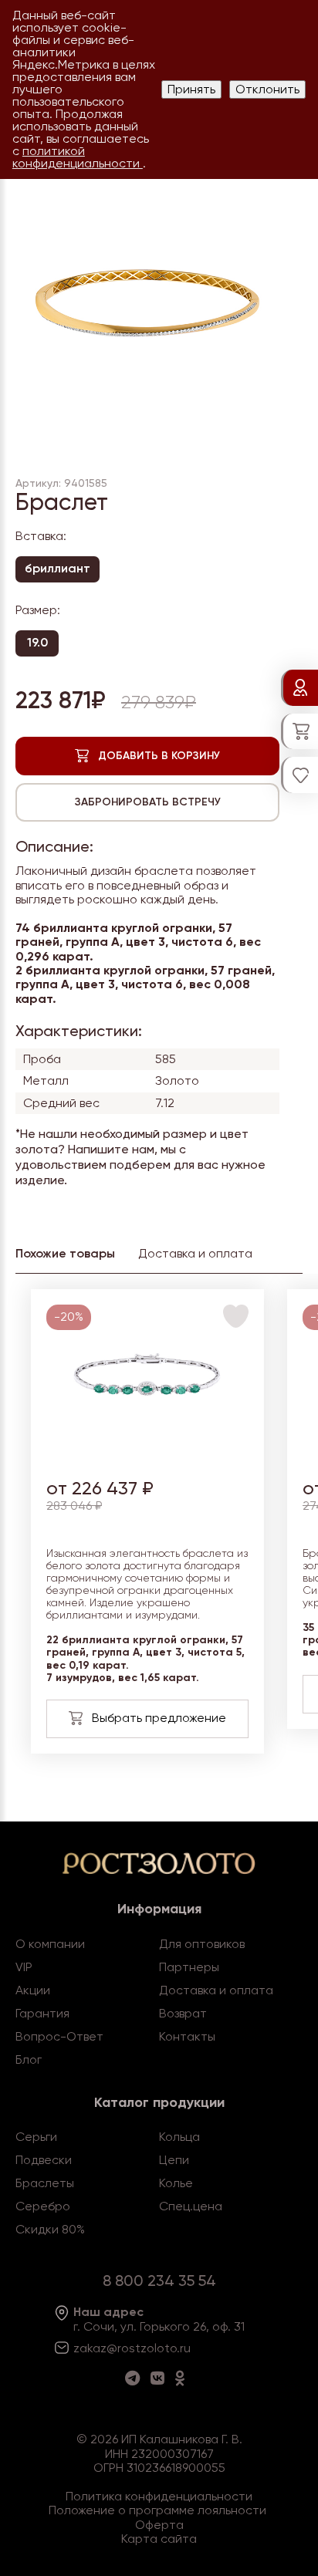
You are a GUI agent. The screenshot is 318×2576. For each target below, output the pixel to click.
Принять (191, 89)
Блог (29, 2059)
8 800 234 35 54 (159, 2281)
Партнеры (189, 1967)
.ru (184, 2348)
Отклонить (267, 89)
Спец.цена (191, 2206)
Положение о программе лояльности (157, 2510)
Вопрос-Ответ (59, 2036)
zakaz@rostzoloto (125, 2348)
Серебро (43, 2206)
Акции (33, 1990)
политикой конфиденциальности (78, 157)
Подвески (44, 2160)
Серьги (36, 2137)
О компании (50, 1944)
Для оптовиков (202, 1944)
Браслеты (45, 2183)
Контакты (187, 2036)
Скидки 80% (50, 2229)
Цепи (174, 2160)
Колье (176, 2183)
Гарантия (42, 2013)
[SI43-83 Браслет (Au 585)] (148, 1455)
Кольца (179, 2137)
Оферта (159, 2525)
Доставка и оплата (216, 1990)
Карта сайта (159, 2539)
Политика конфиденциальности (159, 2496)
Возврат (183, 2013)
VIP (24, 1967)
